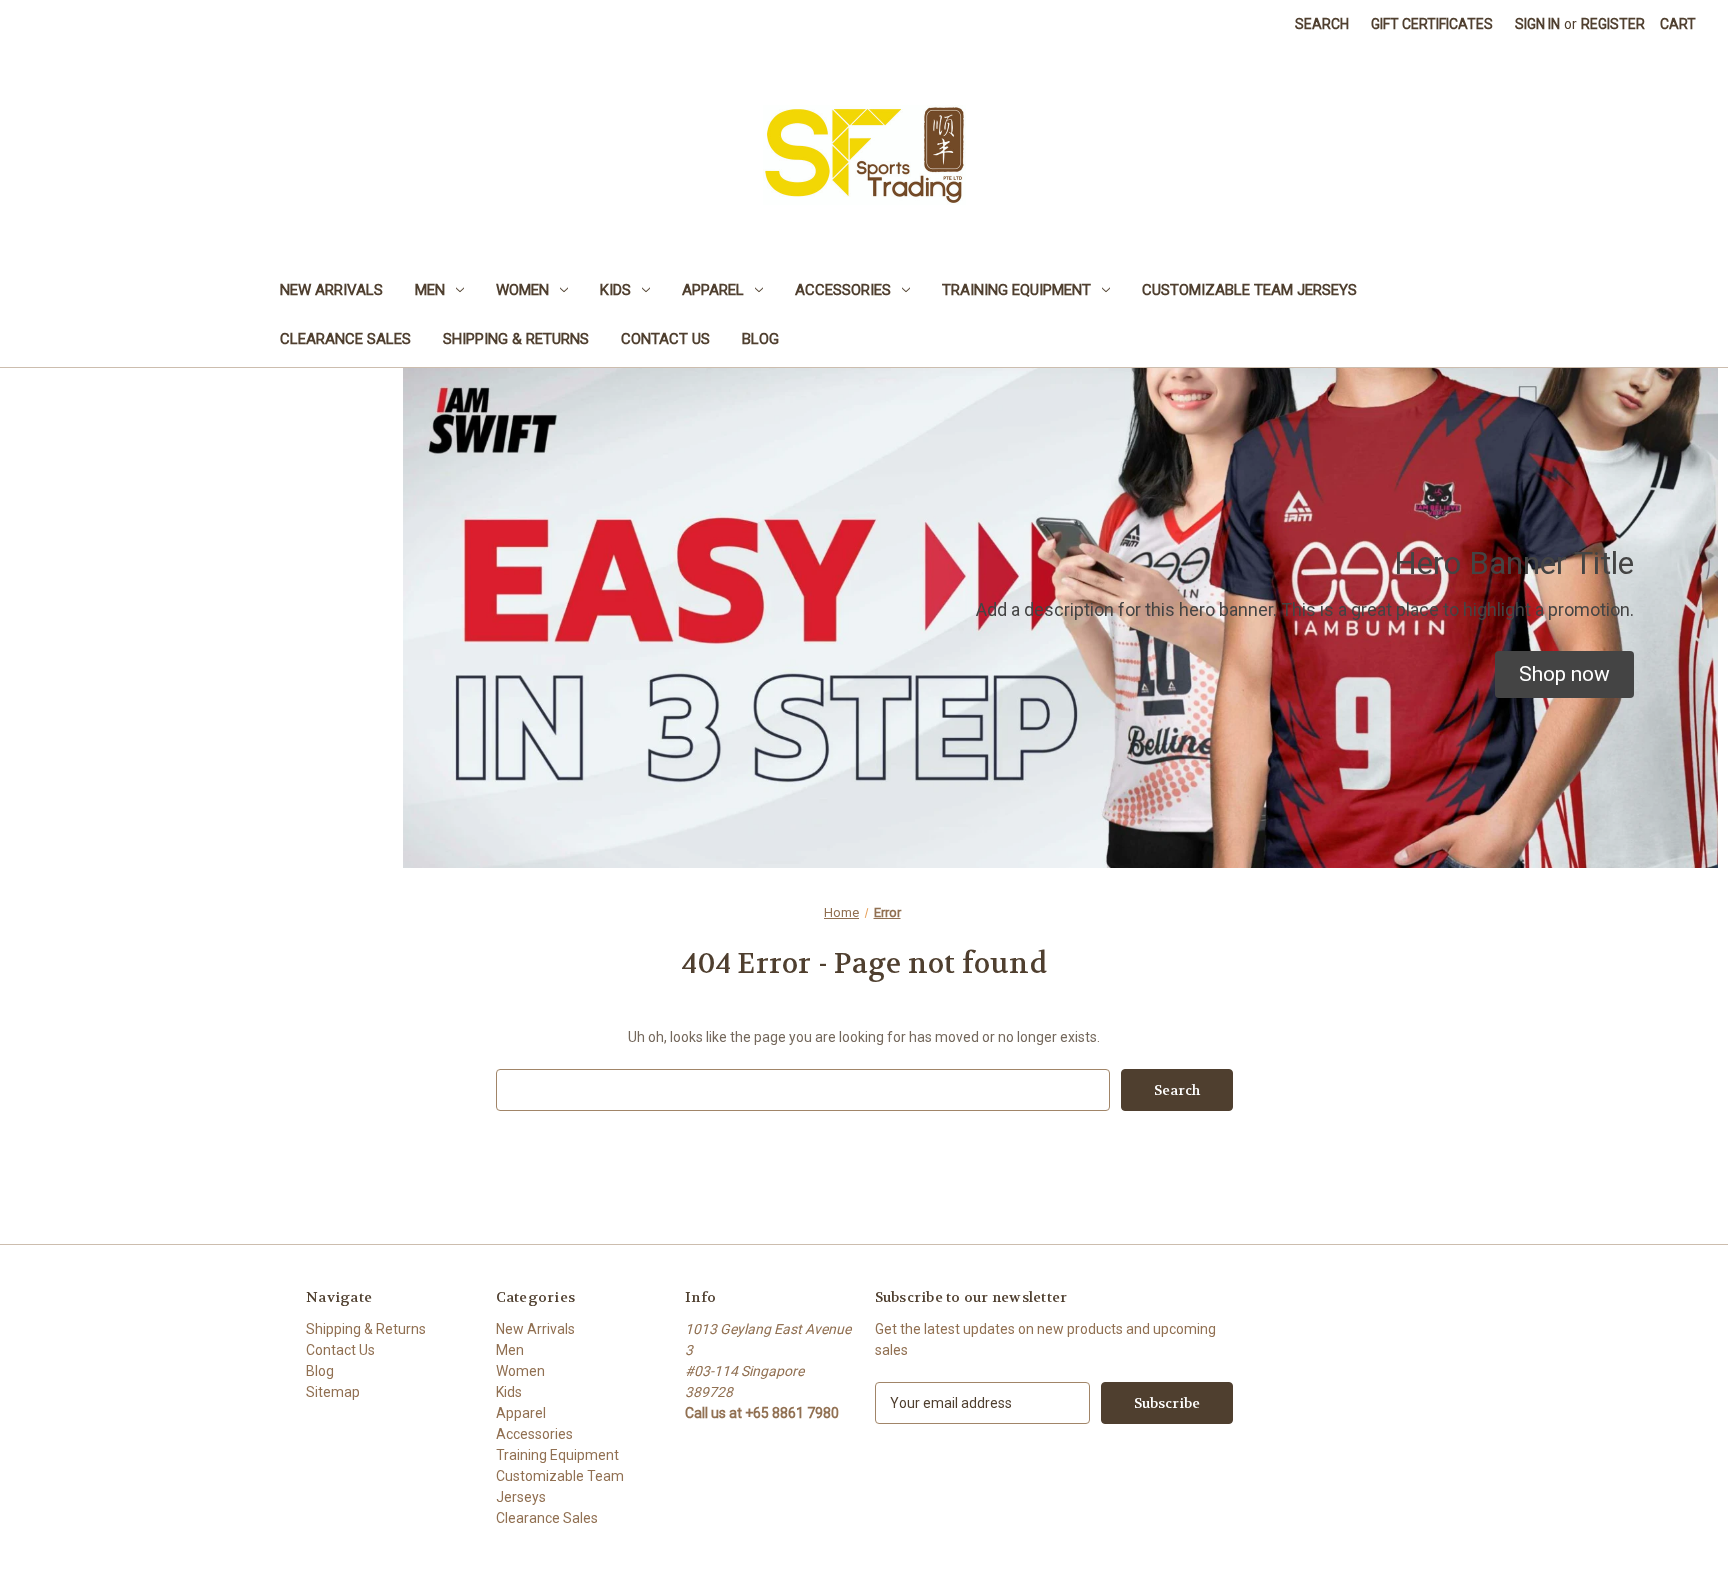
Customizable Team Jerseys (1249, 290)
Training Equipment (1016, 290)
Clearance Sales (345, 339)
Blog (760, 339)
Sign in (1537, 24)
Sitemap (333, 1392)
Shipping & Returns (516, 339)
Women (522, 290)
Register (1613, 24)
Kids (615, 290)
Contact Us (665, 339)
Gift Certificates (1432, 24)
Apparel (713, 290)
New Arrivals (331, 290)
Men (430, 290)
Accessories (843, 290)
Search (1322, 24)
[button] (1564, 675)
